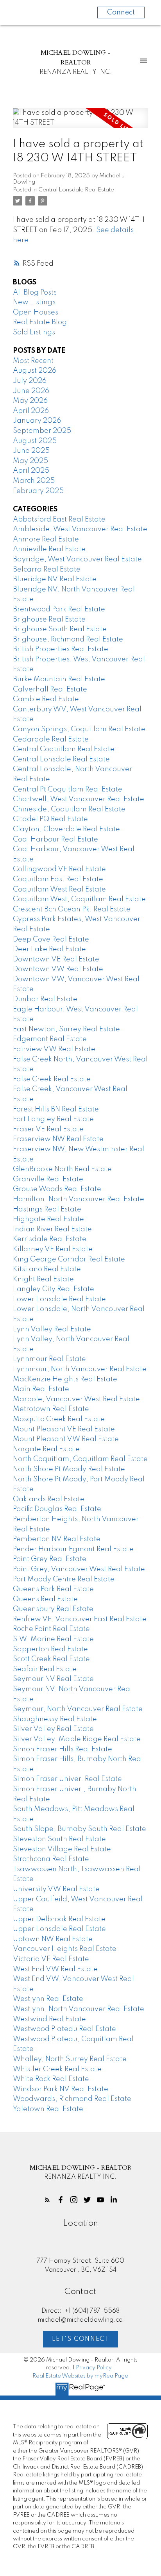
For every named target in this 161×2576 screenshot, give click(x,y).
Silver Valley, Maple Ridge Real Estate (77, 1739)
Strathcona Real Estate (51, 1859)
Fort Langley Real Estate (53, 1119)
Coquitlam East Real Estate (58, 879)
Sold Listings (34, 332)
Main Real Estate (41, 1389)
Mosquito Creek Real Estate (59, 1419)
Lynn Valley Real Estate (52, 1329)
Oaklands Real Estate (49, 1499)
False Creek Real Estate (52, 1079)
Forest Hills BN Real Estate (56, 1109)
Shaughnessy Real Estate (55, 1719)
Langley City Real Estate (54, 1289)
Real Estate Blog (40, 322)
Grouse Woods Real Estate (57, 1189)
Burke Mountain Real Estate (59, 679)
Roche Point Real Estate (51, 1629)
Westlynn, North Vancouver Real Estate (79, 2009)
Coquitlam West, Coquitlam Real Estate (79, 899)
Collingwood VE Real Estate (59, 869)
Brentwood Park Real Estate (59, 609)
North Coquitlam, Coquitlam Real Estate (80, 1459)
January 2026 (37, 421)
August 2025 (35, 441)
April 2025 (31, 471)
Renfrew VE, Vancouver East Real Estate (80, 1619)
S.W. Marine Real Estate (53, 1639)
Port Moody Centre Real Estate (64, 1579)
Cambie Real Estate (46, 699)
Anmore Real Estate (46, 539)
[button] (47, 2200)
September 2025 (42, 431)
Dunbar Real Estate (45, 999)
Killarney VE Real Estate (53, 1249)
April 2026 (31, 411)
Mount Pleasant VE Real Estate (64, 1429)
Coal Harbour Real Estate (55, 840)
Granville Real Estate (48, 1179)
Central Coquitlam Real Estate (64, 749)
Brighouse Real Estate (49, 620)
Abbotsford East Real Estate (59, 520)
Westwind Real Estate (49, 2019)
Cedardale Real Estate (51, 740)
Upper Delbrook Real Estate (59, 1919)
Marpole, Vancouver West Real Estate (76, 1399)
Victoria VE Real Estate (51, 1959)
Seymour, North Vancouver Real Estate (78, 1709)
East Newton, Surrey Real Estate (66, 1029)
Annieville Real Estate (49, 549)
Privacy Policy (94, 2368)
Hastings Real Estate (47, 1209)
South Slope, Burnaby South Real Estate (80, 1829)
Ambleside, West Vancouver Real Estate (80, 529)
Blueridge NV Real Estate (55, 579)
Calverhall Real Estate (50, 690)
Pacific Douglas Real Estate (57, 1509)
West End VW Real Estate (55, 1969)
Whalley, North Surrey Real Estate (70, 2059)
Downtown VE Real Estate (56, 959)
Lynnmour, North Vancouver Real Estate (80, 1369)
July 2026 (30, 381)
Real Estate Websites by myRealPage (80, 2376)
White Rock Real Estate (51, 2079)
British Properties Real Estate (61, 649)
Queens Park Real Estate (53, 1589)
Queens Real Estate (45, 1599)
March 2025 (34, 481)
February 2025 (38, 491)
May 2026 (30, 401)
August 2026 (35, 371)
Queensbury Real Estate (53, 1609)
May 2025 (30, 461)
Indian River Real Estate (52, 1229)
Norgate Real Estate (46, 1449)
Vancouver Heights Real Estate (65, 1949)
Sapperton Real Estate (50, 1649)
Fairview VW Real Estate (54, 1049)
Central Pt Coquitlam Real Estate (68, 790)
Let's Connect (81, 2339)
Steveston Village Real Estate (62, 1849)
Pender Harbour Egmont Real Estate (73, 1549)
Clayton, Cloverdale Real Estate (66, 829)
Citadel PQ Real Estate (50, 819)
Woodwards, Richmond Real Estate (72, 2099)
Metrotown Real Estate (51, 1409)
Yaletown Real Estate (48, 2109)
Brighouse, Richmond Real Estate (68, 640)
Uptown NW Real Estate (53, 1939)
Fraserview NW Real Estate (58, 1139)
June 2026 (31, 391)
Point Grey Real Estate (50, 1559)
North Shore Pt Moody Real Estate (69, 1469)
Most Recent (33, 361)
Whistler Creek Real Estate (57, 2069)
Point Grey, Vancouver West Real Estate (79, 1569)
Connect (121, 13)
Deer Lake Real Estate (49, 949)
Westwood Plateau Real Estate (64, 2029)
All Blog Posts (35, 293)
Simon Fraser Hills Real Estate (63, 1749)
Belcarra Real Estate (47, 570)
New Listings (34, 302)
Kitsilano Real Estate (47, 1269)
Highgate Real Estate (48, 1219)
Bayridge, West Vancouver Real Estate (77, 559)
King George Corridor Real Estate (69, 1259)
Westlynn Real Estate (48, 1999)
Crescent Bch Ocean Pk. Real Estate (72, 909)
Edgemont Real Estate (50, 1039)
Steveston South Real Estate (59, 1839)
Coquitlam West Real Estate (59, 890)
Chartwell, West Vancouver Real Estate (79, 799)
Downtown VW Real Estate (58, 969)
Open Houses (36, 313)
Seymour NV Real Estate (53, 1679)
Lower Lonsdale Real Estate (59, 1299)
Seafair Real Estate (45, 1669)
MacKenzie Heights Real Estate (65, 1379)
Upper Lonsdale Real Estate (59, 1929)
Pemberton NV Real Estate (57, 1539)
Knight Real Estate (43, 1279)
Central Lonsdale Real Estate (76, 190)
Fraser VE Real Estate (48, 1129)
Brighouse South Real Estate (60, 629)
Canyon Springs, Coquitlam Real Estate (79, 729)
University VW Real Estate (56, 1889)
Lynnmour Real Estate (49, 1359)
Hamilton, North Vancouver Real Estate (79, 1199)
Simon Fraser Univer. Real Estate (67, 1779)
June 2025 (31, 451)
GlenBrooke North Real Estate (62, 1169)
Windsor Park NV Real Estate (61, 2089)
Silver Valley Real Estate (53, 1729)
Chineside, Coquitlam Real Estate (69, 809)
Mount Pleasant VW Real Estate (66, 1439)
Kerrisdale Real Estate (50, 1239)
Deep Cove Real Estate (51, 940)
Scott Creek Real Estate (51, 1659)
